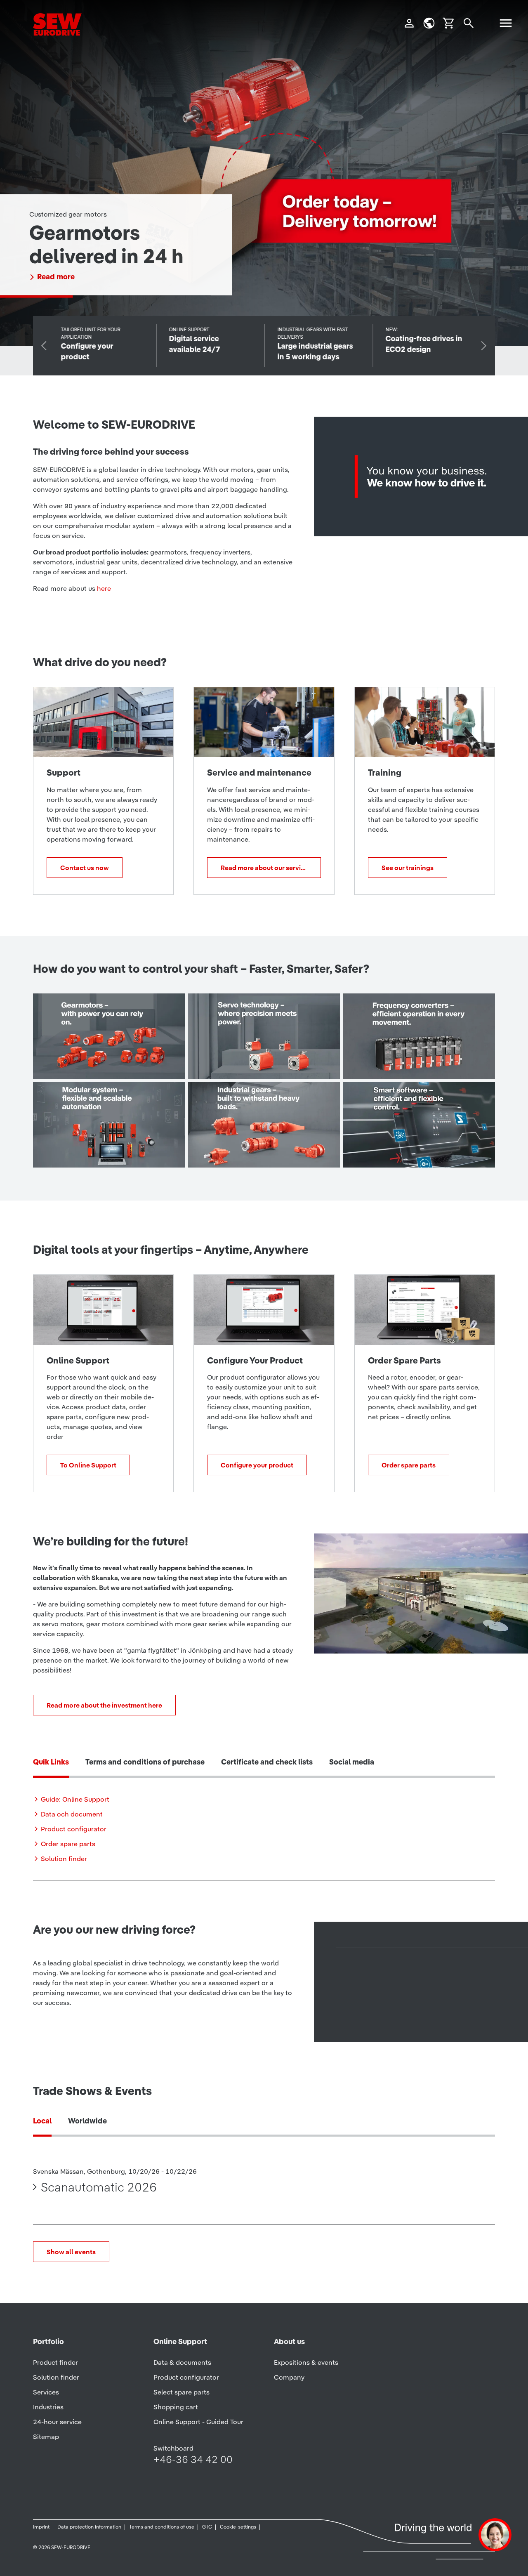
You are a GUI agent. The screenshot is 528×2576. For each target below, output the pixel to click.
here (104, 588)
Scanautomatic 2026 (99, 2187)
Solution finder (64, 1859)
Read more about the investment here (104, 1705)
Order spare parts (409, 1465)
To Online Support (88, 1465)
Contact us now (85, 868)
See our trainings (408, 868)
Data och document (72, 1814)
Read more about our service (264, 868)
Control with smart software (414, 1143)
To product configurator (79, 277)
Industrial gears (252, 1150)
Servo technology (259, 1062)
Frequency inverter (416, 1062)
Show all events (71, 2252)
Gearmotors (88, 1062)
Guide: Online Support (75, 1799)
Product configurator (74, 1829)
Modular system (99, 1150)
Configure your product (257, 1465)
